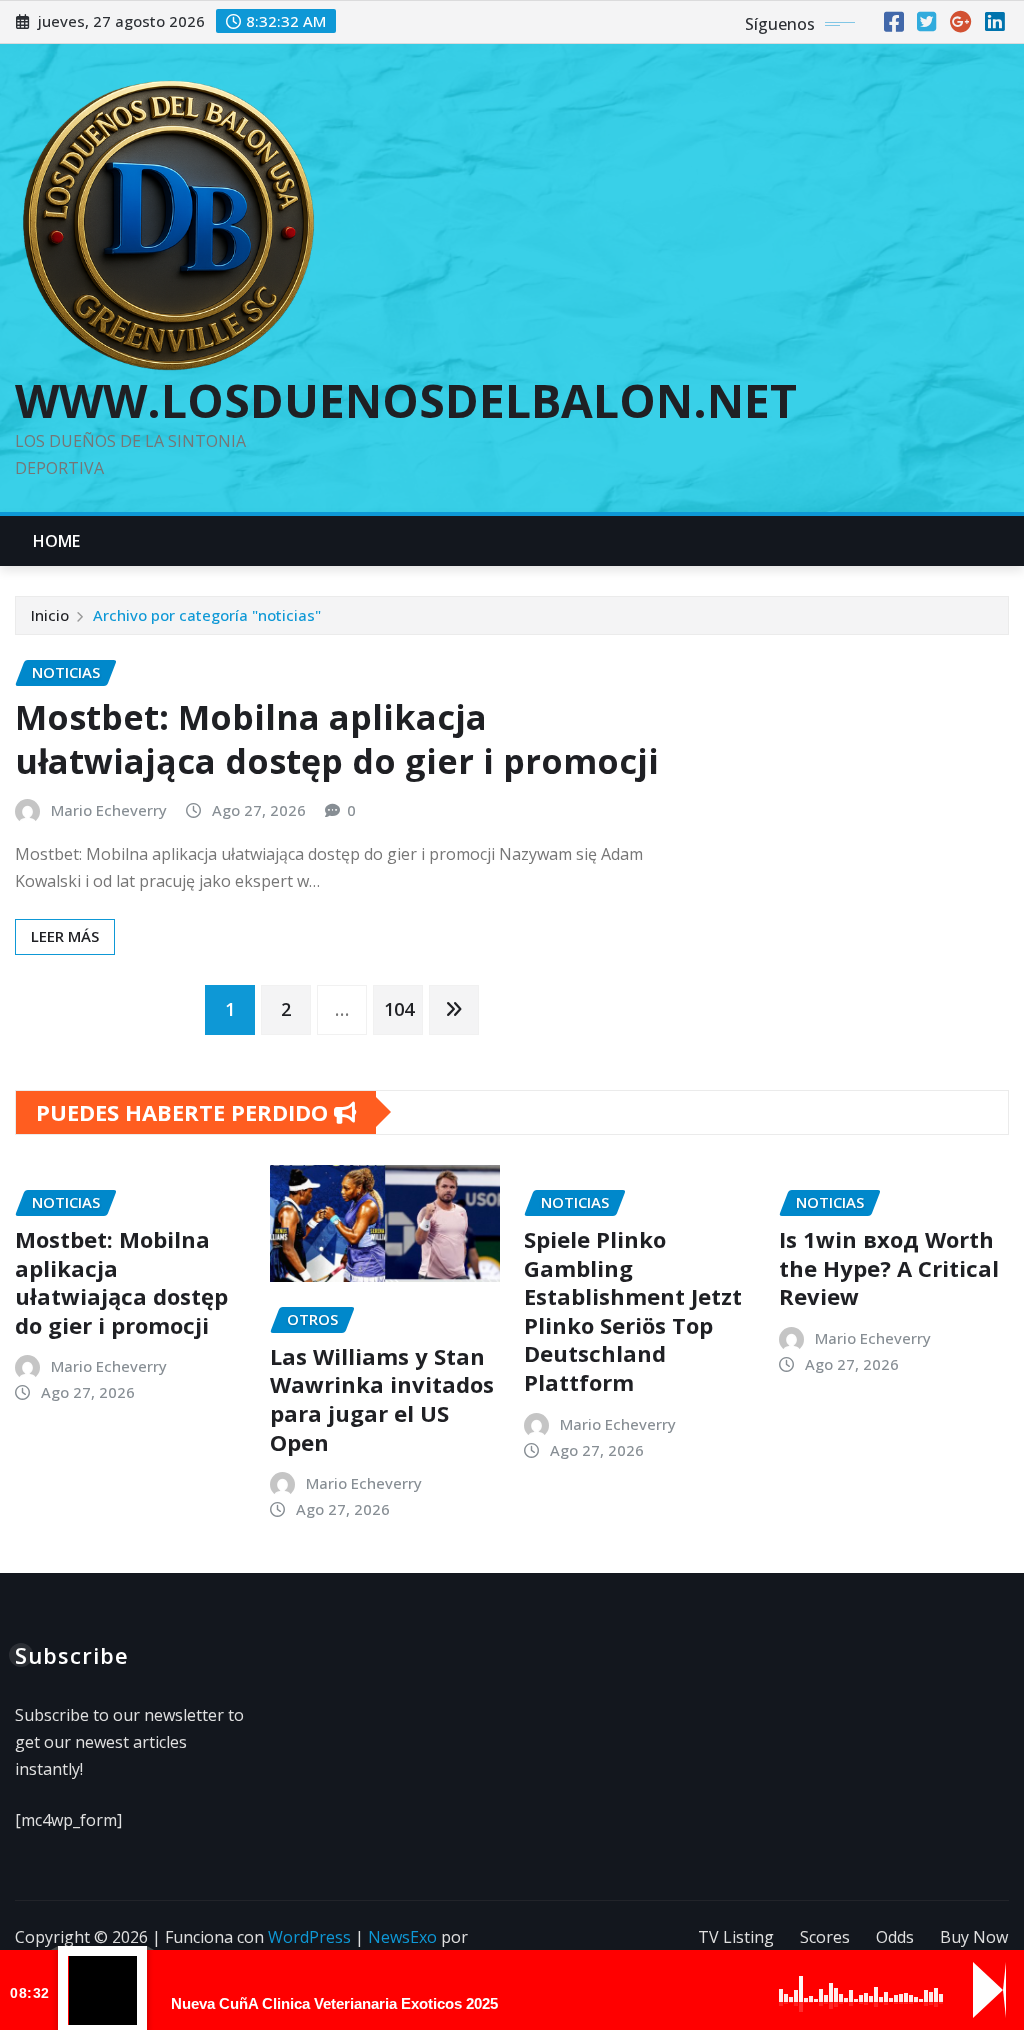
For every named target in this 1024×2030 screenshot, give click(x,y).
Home (57, 541)
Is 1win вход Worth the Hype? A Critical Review (889, 1267)
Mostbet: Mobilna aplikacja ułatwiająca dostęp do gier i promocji (337, 739)
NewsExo (402, 1937)
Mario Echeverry (109, 810)
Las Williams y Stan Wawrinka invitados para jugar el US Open (382, 1399)
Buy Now (974, 1937)
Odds (895, 1937)
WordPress (309, 1937)
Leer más (65, 936)
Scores (825, 1937)
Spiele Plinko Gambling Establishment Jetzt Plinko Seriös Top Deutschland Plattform (633, 1310)
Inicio (50, 615)
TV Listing (736, 1937)
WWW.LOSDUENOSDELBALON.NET (406, 400)
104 (399, 1009)
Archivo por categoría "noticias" (207, 615)
